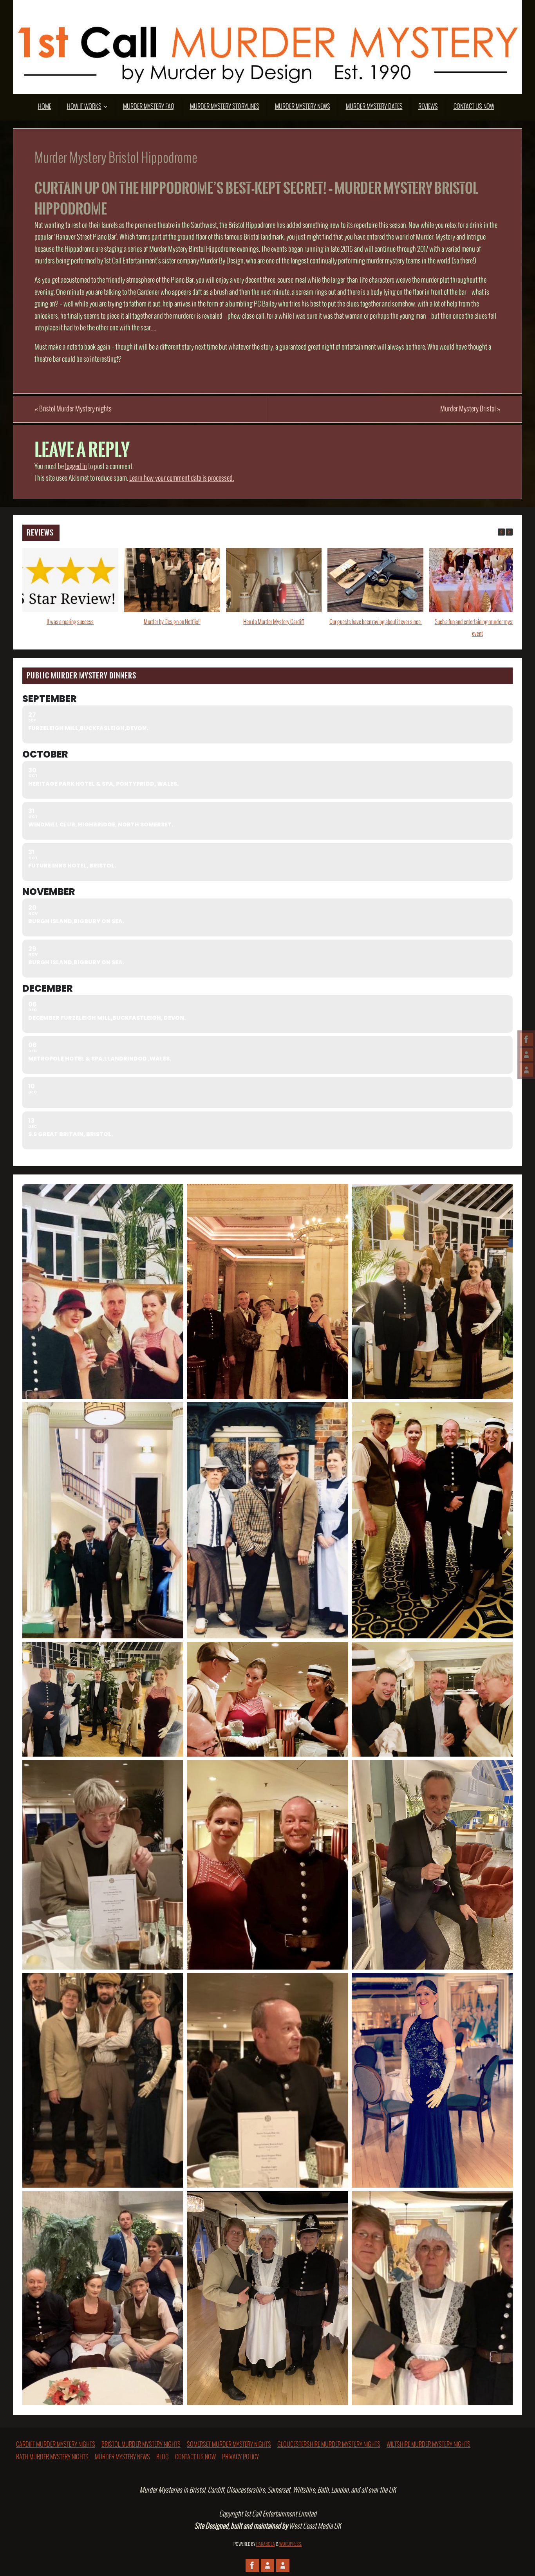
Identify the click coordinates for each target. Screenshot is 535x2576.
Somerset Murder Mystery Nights (229, 2445)
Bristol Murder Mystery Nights (141, 2445)
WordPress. (291, 2544)
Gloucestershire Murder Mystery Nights (329, 2445)
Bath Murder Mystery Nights (52, 2457)
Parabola (266, 2544)
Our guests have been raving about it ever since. (376, 622)
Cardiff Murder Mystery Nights (56, 2445)
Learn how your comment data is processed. (182, 478)
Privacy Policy (240, 2457)
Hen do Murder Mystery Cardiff (274, 622)
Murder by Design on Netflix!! (172, 622)
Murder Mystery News (122, 2457)
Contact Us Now (195, 2457)
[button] (509, 532)
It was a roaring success (70, 622)
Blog (163, 2457)
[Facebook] (526, 1039)
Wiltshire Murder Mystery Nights (428, 2445)
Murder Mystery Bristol (470, 409)
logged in (76, 467)
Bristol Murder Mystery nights (73, 409)
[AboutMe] (526, 1055)
